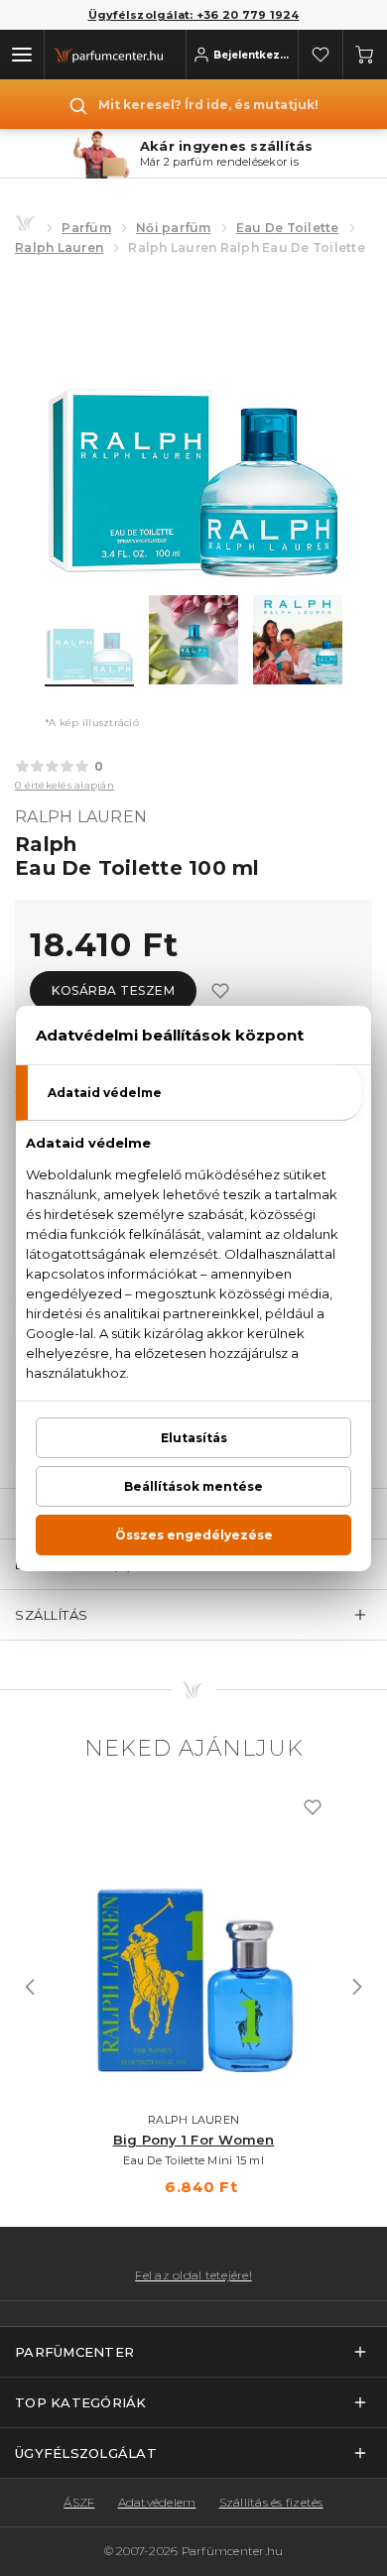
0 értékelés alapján (64, 785)
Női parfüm (174, 228)
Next (357, 1987)
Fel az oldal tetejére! (193, 2275)
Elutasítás (194, 1438)
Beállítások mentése (193, 1486)
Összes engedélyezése (194, 1535)
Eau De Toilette (288, 228)
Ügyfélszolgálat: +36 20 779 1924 (194, 15)
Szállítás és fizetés (271, 2502)
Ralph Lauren (59, 247)
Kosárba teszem (113, 990)
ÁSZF (79, 2502)
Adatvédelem (157, 2502)
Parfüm (86, 228)
